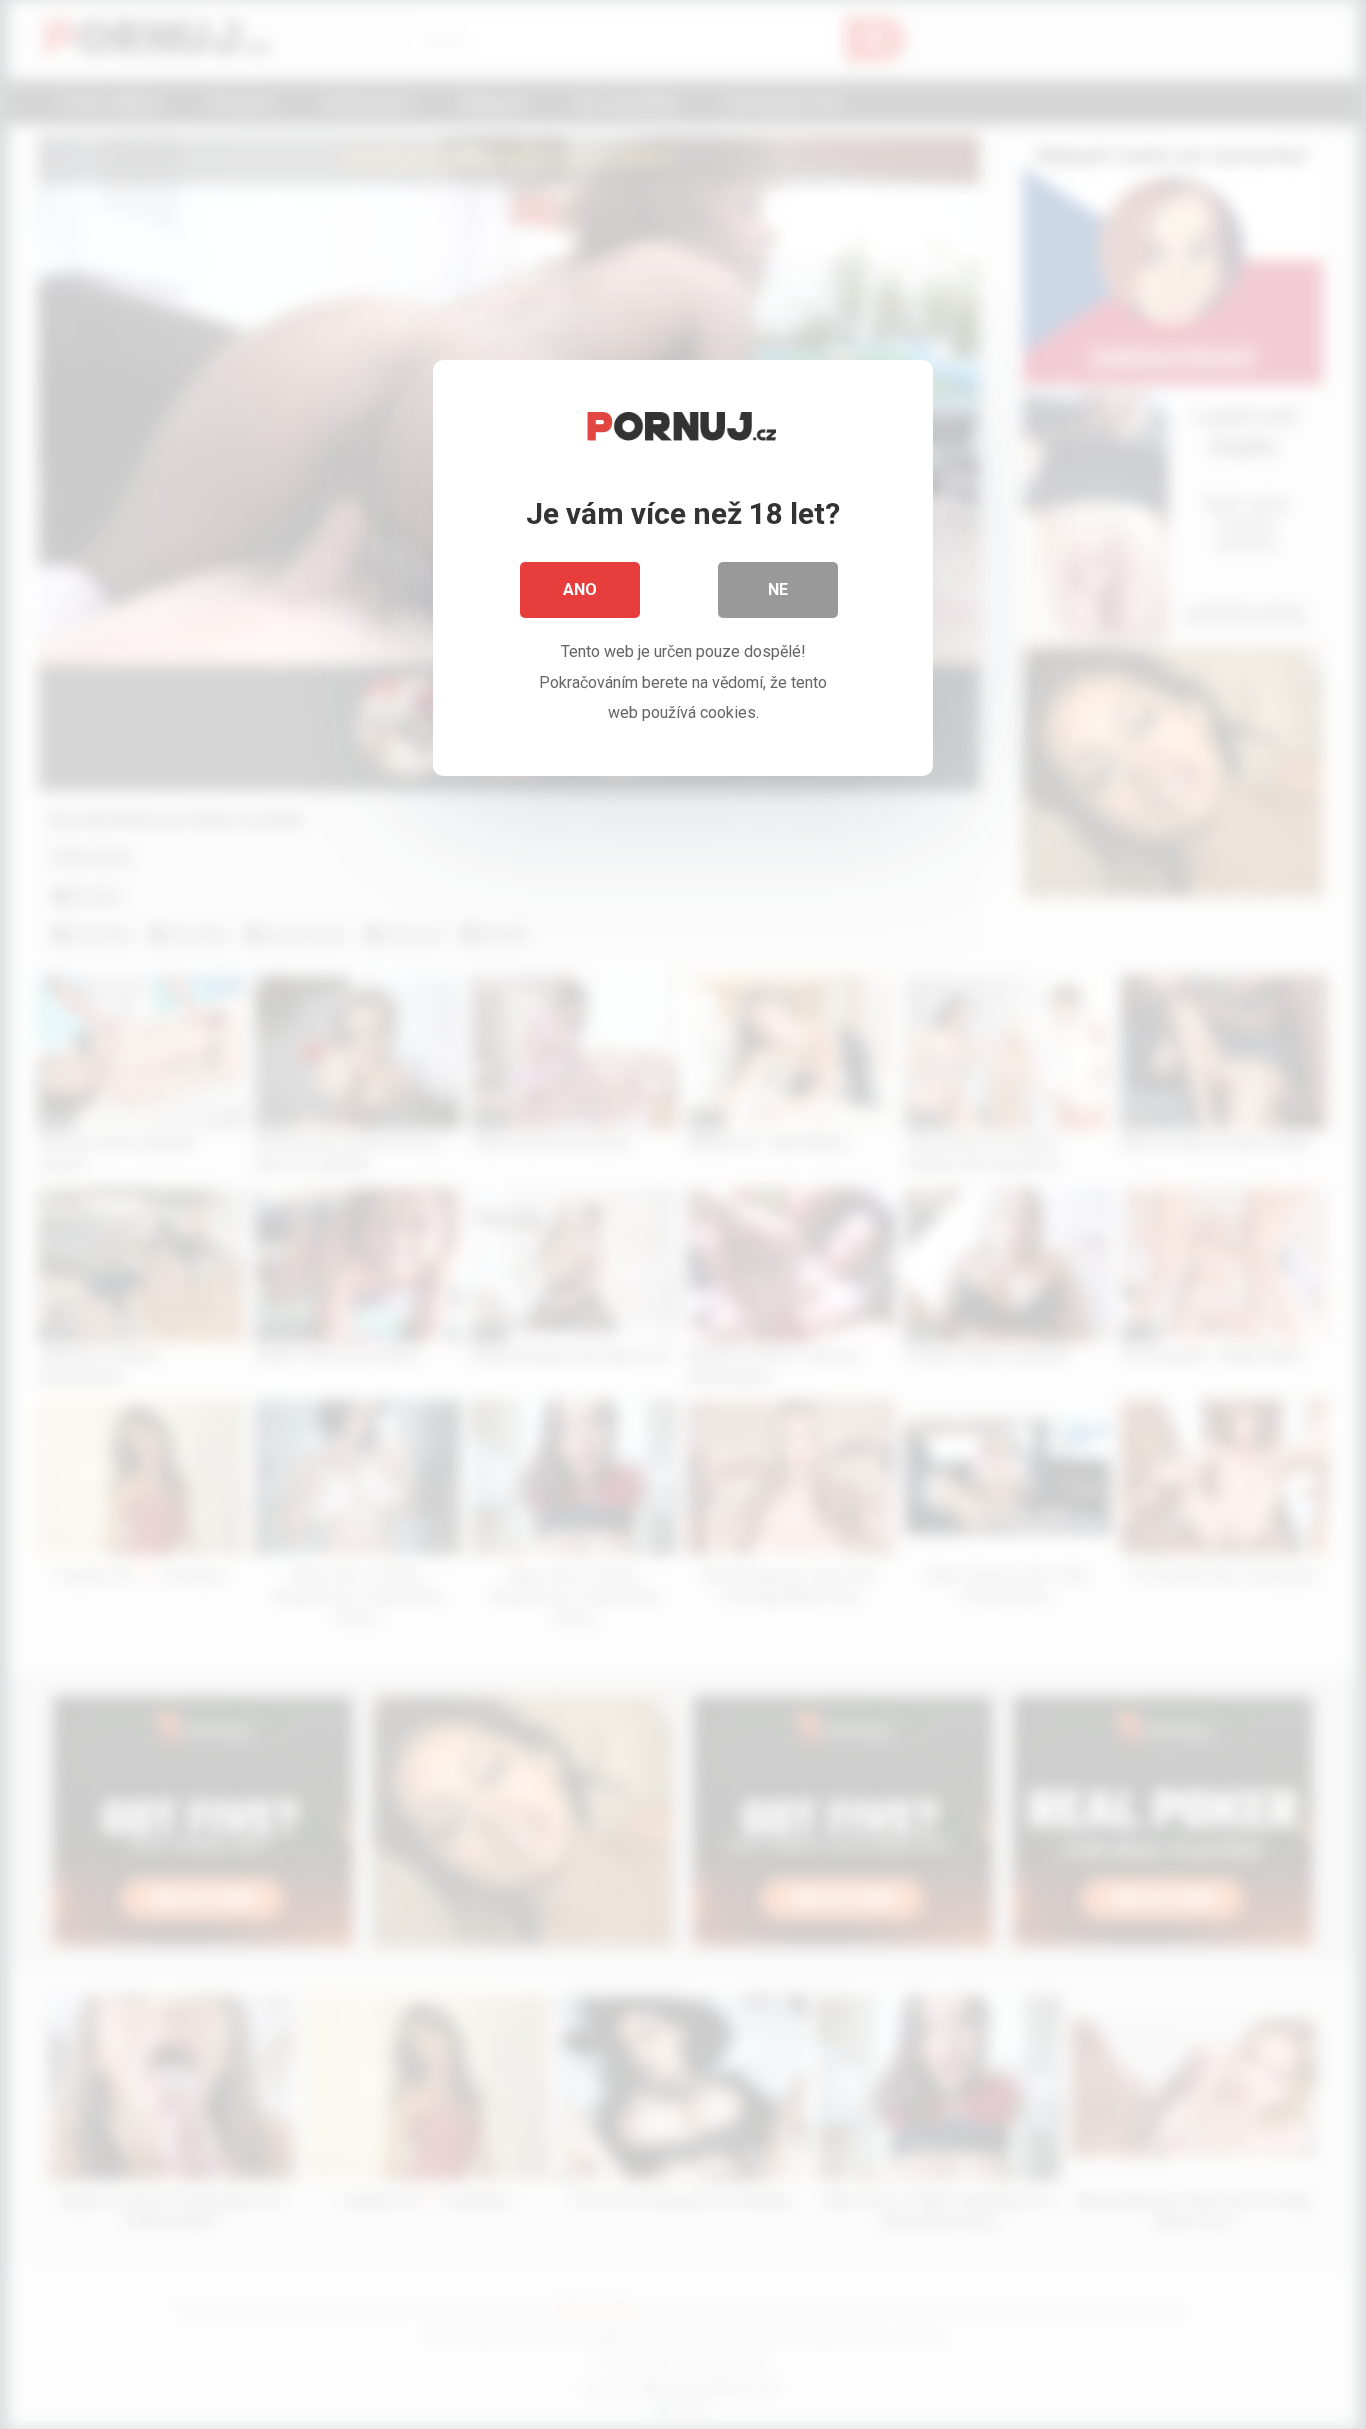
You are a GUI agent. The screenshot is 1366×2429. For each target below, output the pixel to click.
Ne (778, 589)
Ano (580, 589)
